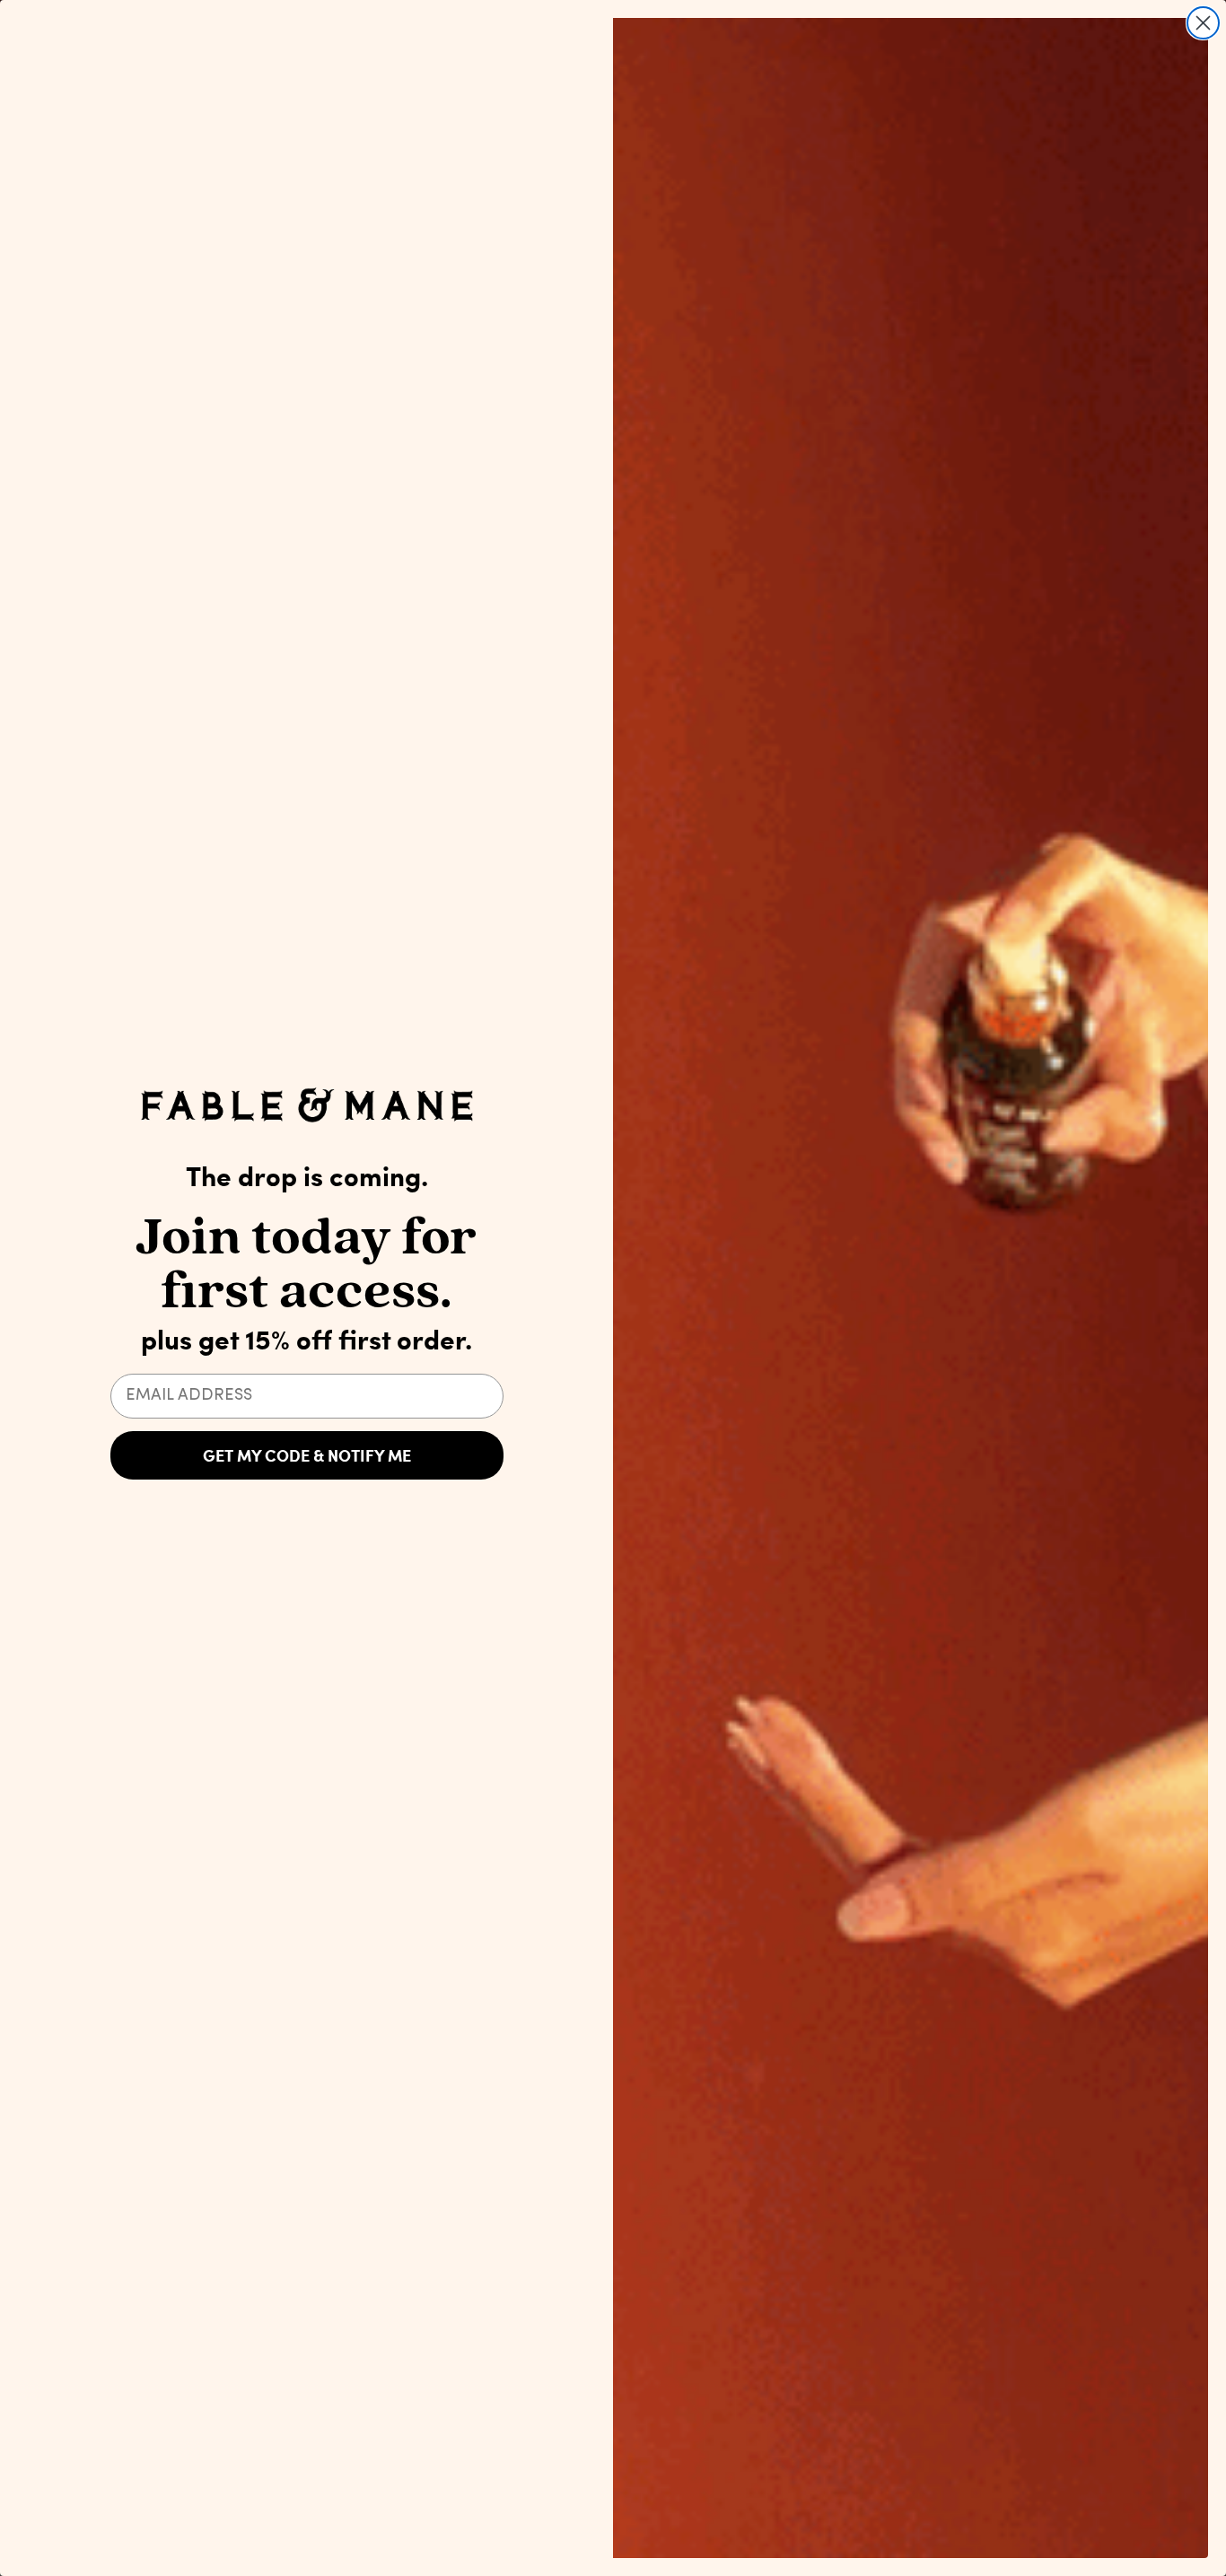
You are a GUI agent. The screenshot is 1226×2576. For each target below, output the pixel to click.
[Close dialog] (1203, 23)
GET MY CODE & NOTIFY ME (307, 1455)
